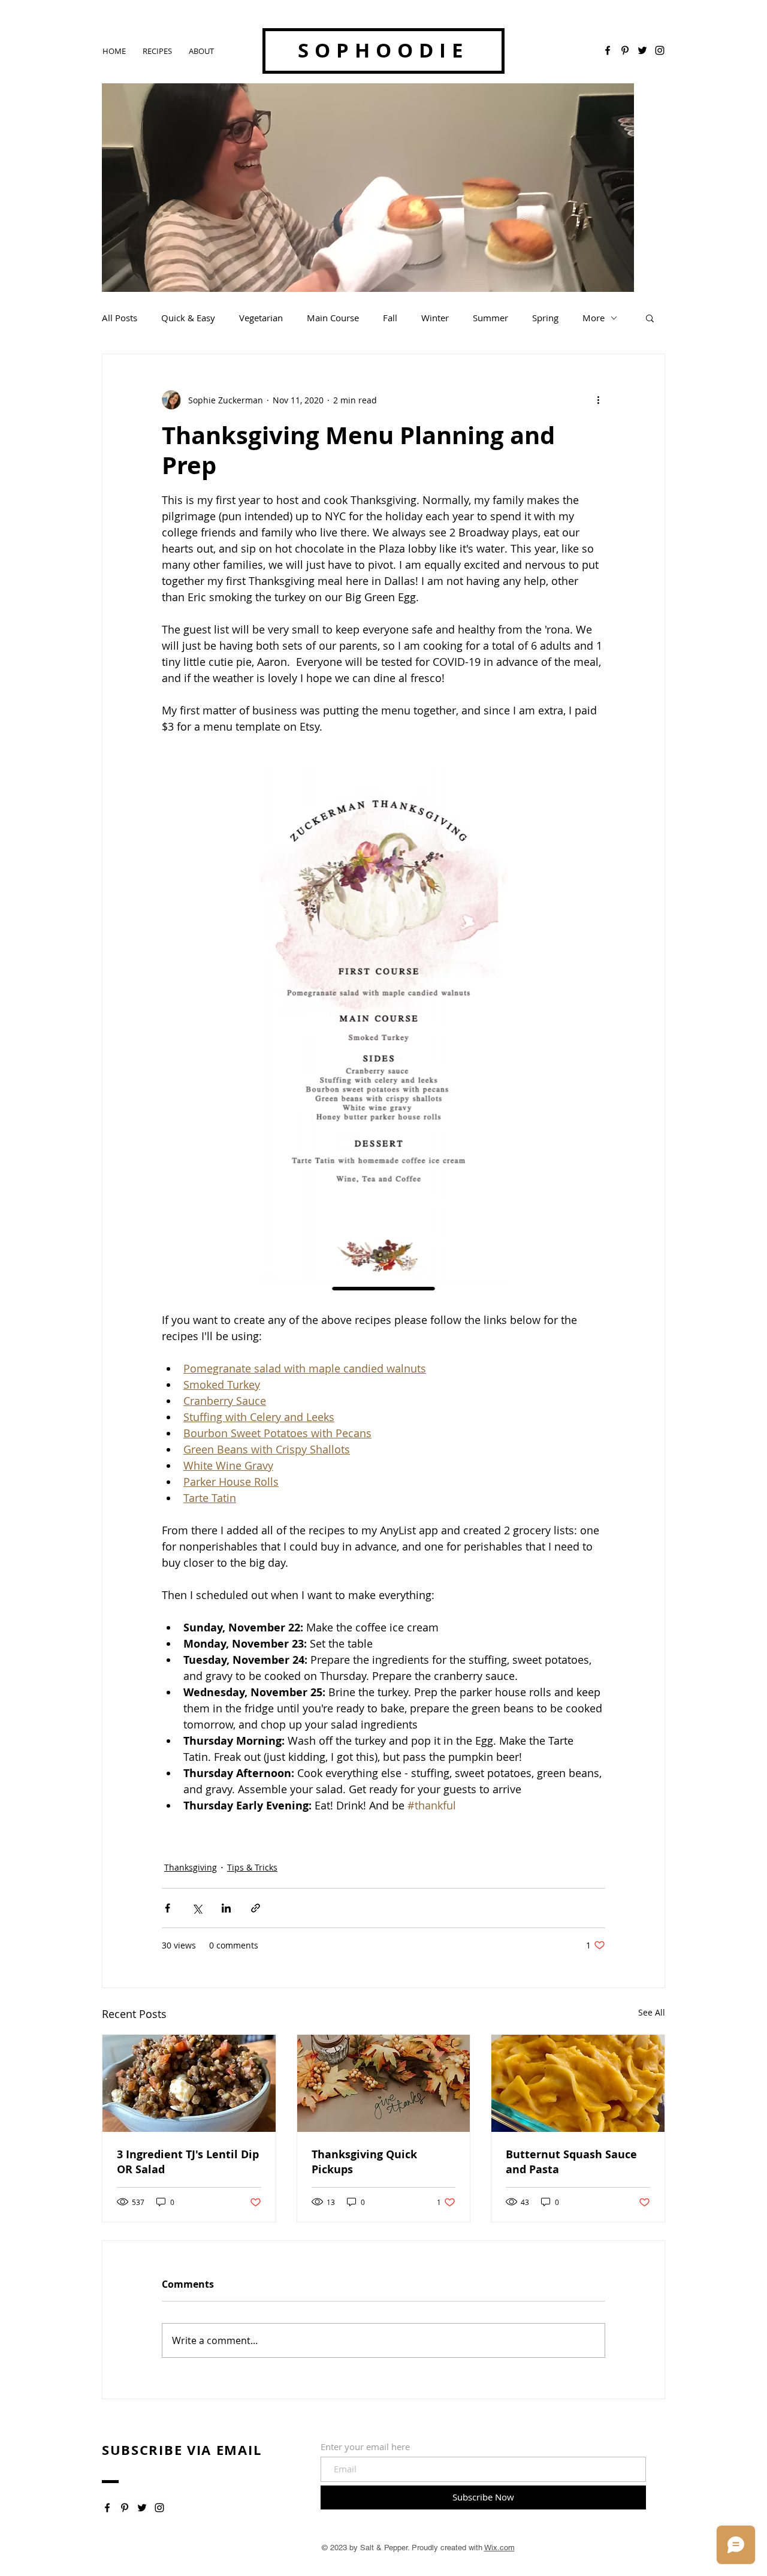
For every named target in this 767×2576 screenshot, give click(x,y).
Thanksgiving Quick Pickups (364, 2162)
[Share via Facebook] (167, 1908)
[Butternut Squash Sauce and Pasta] (578, 2083)
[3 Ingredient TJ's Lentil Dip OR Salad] (189, 2083)
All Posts (120, 318)
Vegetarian (261, 318)
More (594, 318)
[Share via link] (256, 1908)
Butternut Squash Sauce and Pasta (571, 2162)
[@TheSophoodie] (660, 50)
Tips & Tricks (252, 1867)
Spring (545, 318)
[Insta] (159, 2508)
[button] (650, 318)
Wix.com (499, 2548)
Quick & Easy (188, 318)
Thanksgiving (191, 1867)
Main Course (333, 318)
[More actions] (598, 400)
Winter (435, 318)
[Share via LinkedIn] (226, 1908)
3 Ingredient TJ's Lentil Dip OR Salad (188, 2162)
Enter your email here (365, 2447)
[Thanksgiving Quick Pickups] (384, 2083)
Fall (390, 318)
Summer (490, 318)
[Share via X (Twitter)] (197, 1908)
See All (652, 2012)
